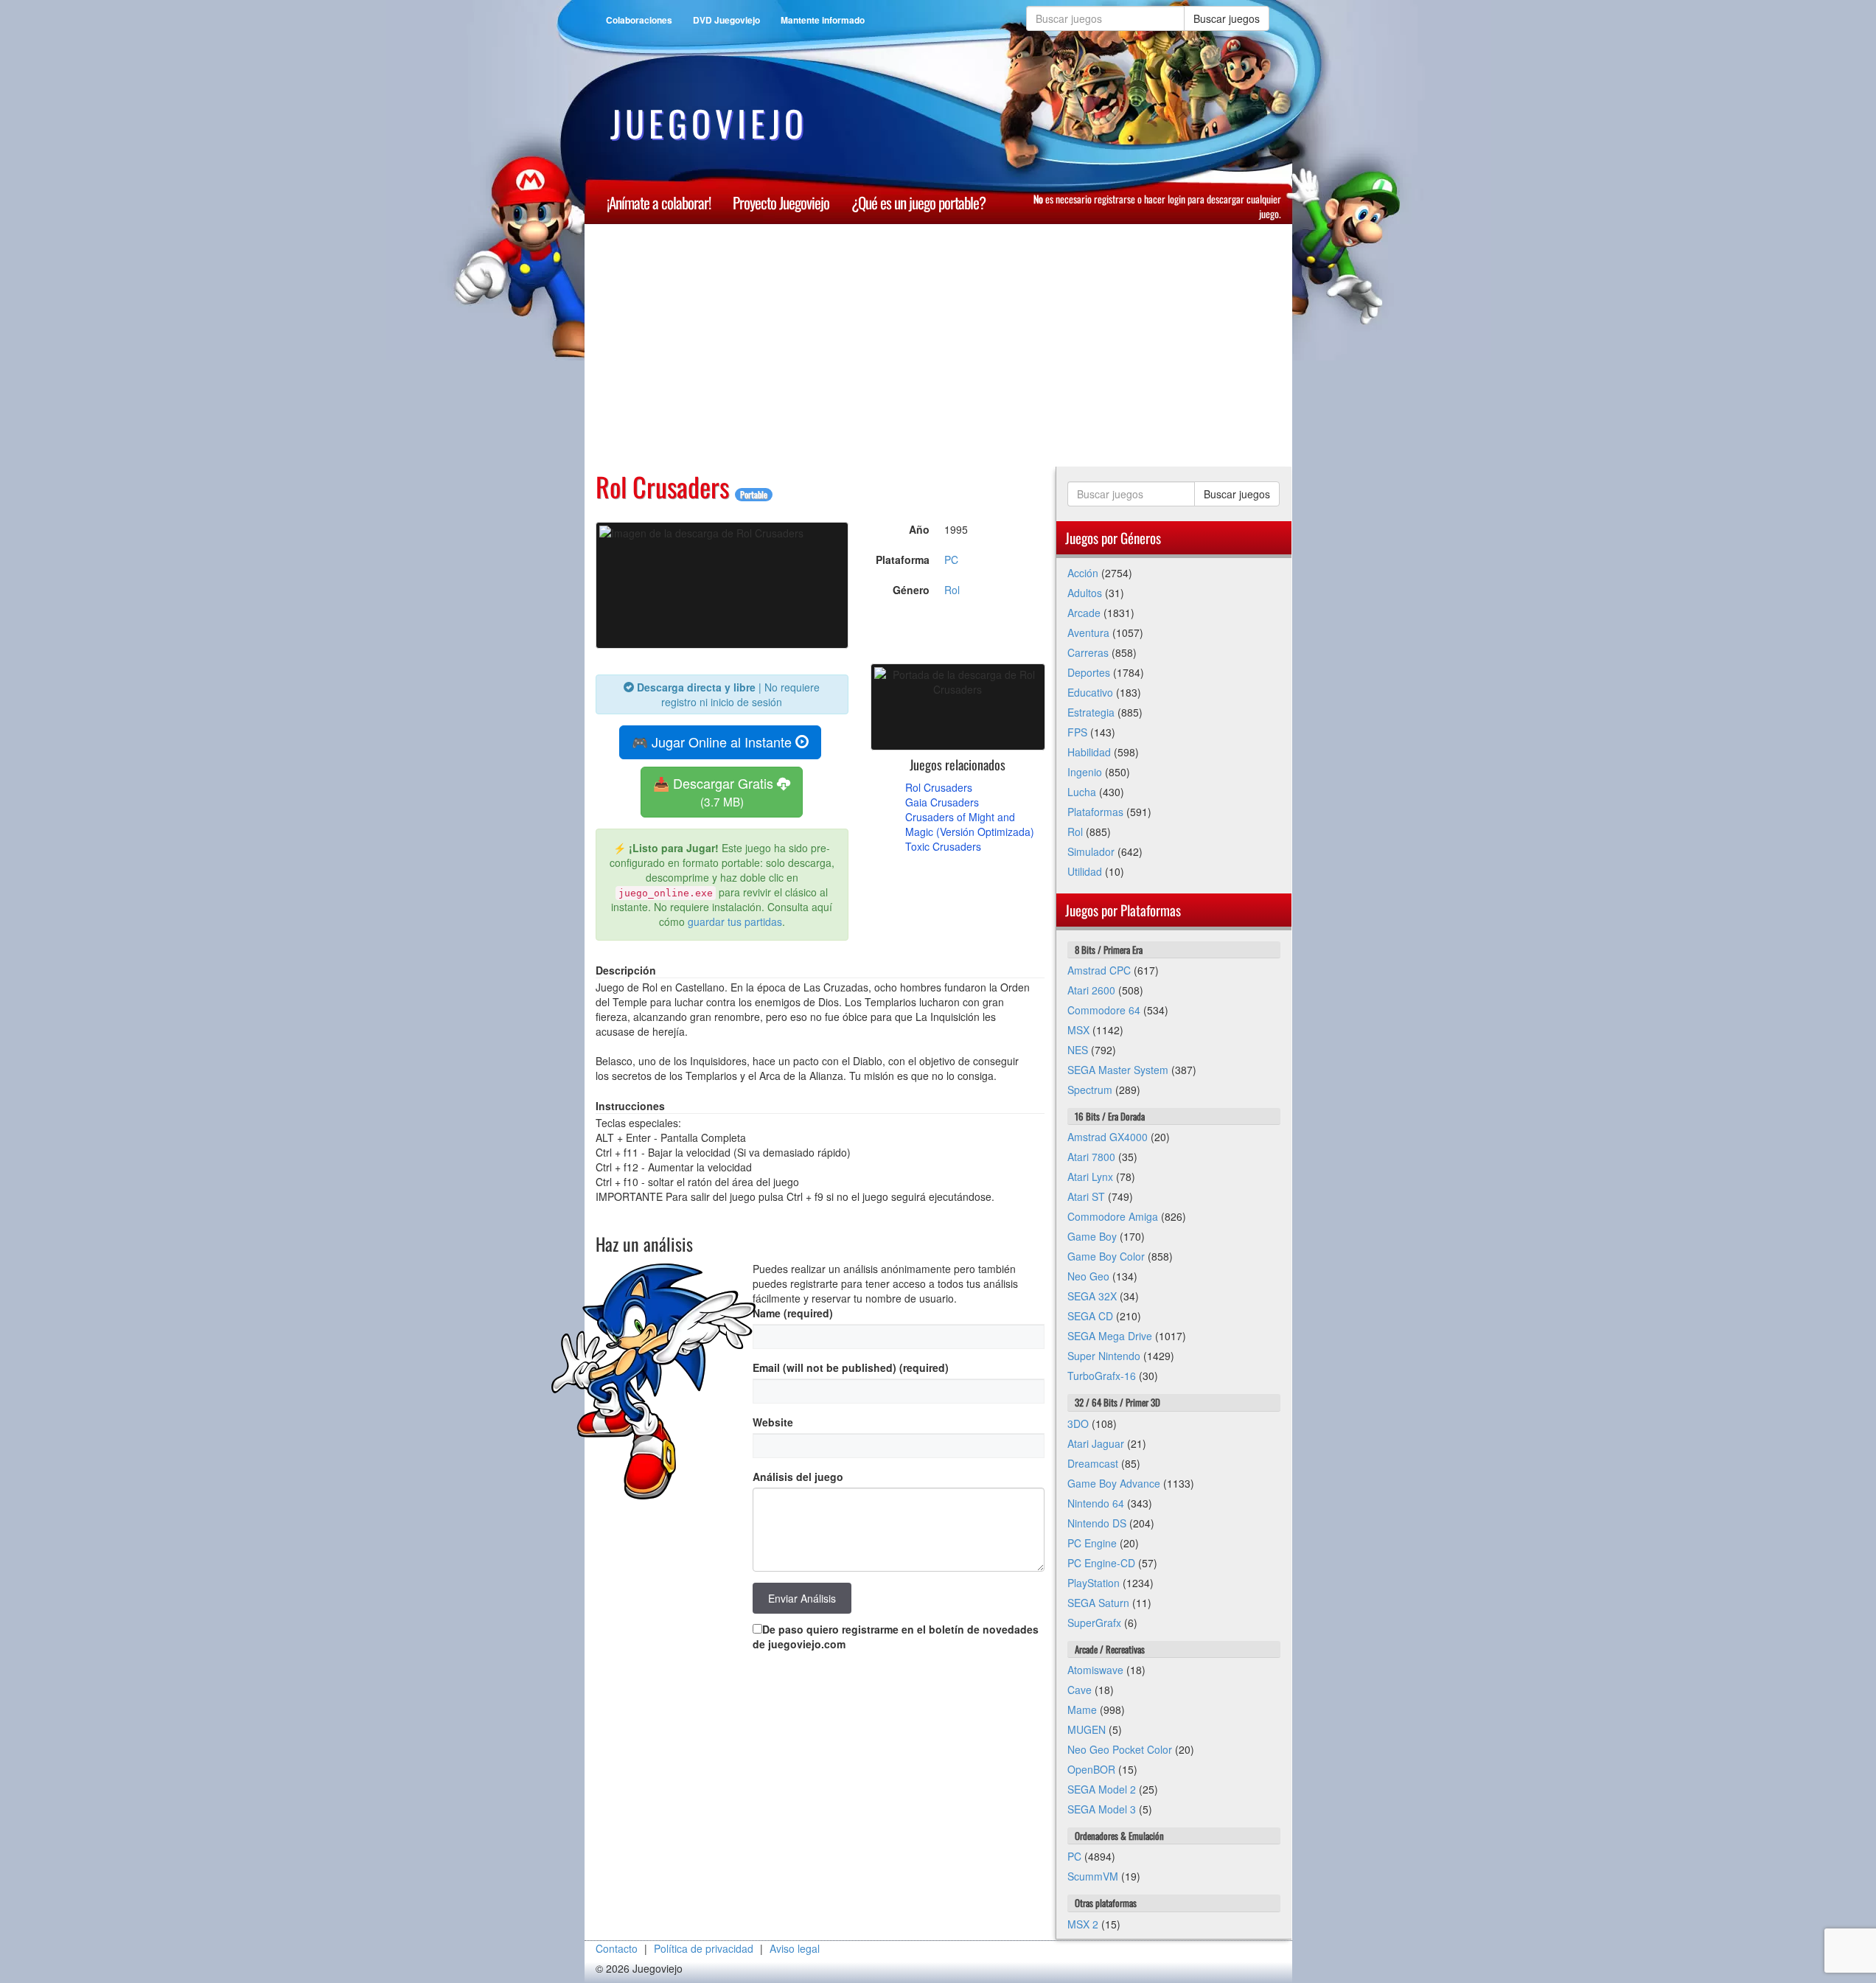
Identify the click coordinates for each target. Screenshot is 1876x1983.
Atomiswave (1095, 1670)
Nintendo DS (1097, 1523)
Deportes (1089, 672)
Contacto (617, 1948)
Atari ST (1086, 1196)
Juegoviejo (709, 123)
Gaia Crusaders (942, 802)
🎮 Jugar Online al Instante (714, 742)
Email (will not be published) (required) (851, 1367)
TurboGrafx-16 (1102, 1376)
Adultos (1085, 593)
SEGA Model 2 (1102, 1789)
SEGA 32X (1092, 1296)
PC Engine (1092, 1543)
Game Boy (1092, 1236)
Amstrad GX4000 (1108, 1137)
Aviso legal (795, 1948)
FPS (1077, 732)
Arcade (1084, 613)
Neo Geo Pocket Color (1120, 1749)
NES (1078, 1050)
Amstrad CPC (1099, 970)
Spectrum (1090, 1090)
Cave (1080, 1690)
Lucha (1082, 792)
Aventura (1088, 632)
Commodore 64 (1104, 1010)
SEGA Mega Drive (1110, 1336)
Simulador (1091, 851)
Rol (952, 590)
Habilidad (1089, 752)
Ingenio (1085, 772)
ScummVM (1093, 1876)
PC (951, 560)
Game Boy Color (1106, 1256)
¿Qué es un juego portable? (918, 202)
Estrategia (1091, 712)
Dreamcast (1093, 1463)
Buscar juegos (1227, 18)
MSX (1078, 1030)
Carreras (1088, 652)
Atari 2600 (1091, 990)
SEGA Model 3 (1102, 1809)
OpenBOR (1091, 1769)
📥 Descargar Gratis (715, 791)
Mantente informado (823, 20)
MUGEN (1087, 1729)
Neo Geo (1088, 1276)
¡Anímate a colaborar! (659, 202)
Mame (1082, 1710)
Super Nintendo (1104, 1356)
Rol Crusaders (939, 787)
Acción (1083, 573)
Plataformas (1095, 812)
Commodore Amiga (1113, 1216)
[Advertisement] (1038, 346)
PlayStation (1094, 1583)
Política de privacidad (704, 1948)
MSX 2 (1083, 1924)
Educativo (1090, 692)
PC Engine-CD (1101, 1563)
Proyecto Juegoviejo (781, 202)
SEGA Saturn (1098, 1603)
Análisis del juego (798, 1477)
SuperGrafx (1094, 1623)
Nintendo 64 (1096, 1503)
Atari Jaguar (1096, 1443)
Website (773, 1422)
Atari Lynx (1090, 1177)
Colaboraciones (639, 20)
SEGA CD (1090, 1316)
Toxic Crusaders (943, 846)
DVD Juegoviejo (726, 20)
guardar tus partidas (735, 921)
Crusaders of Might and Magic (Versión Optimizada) (970, 824)
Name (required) (793, 1313)
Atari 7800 (1091, 1157)
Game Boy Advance (1114, 1483)
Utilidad (1085, 871)
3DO (1078, 1423)
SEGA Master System (1118, 1070)
